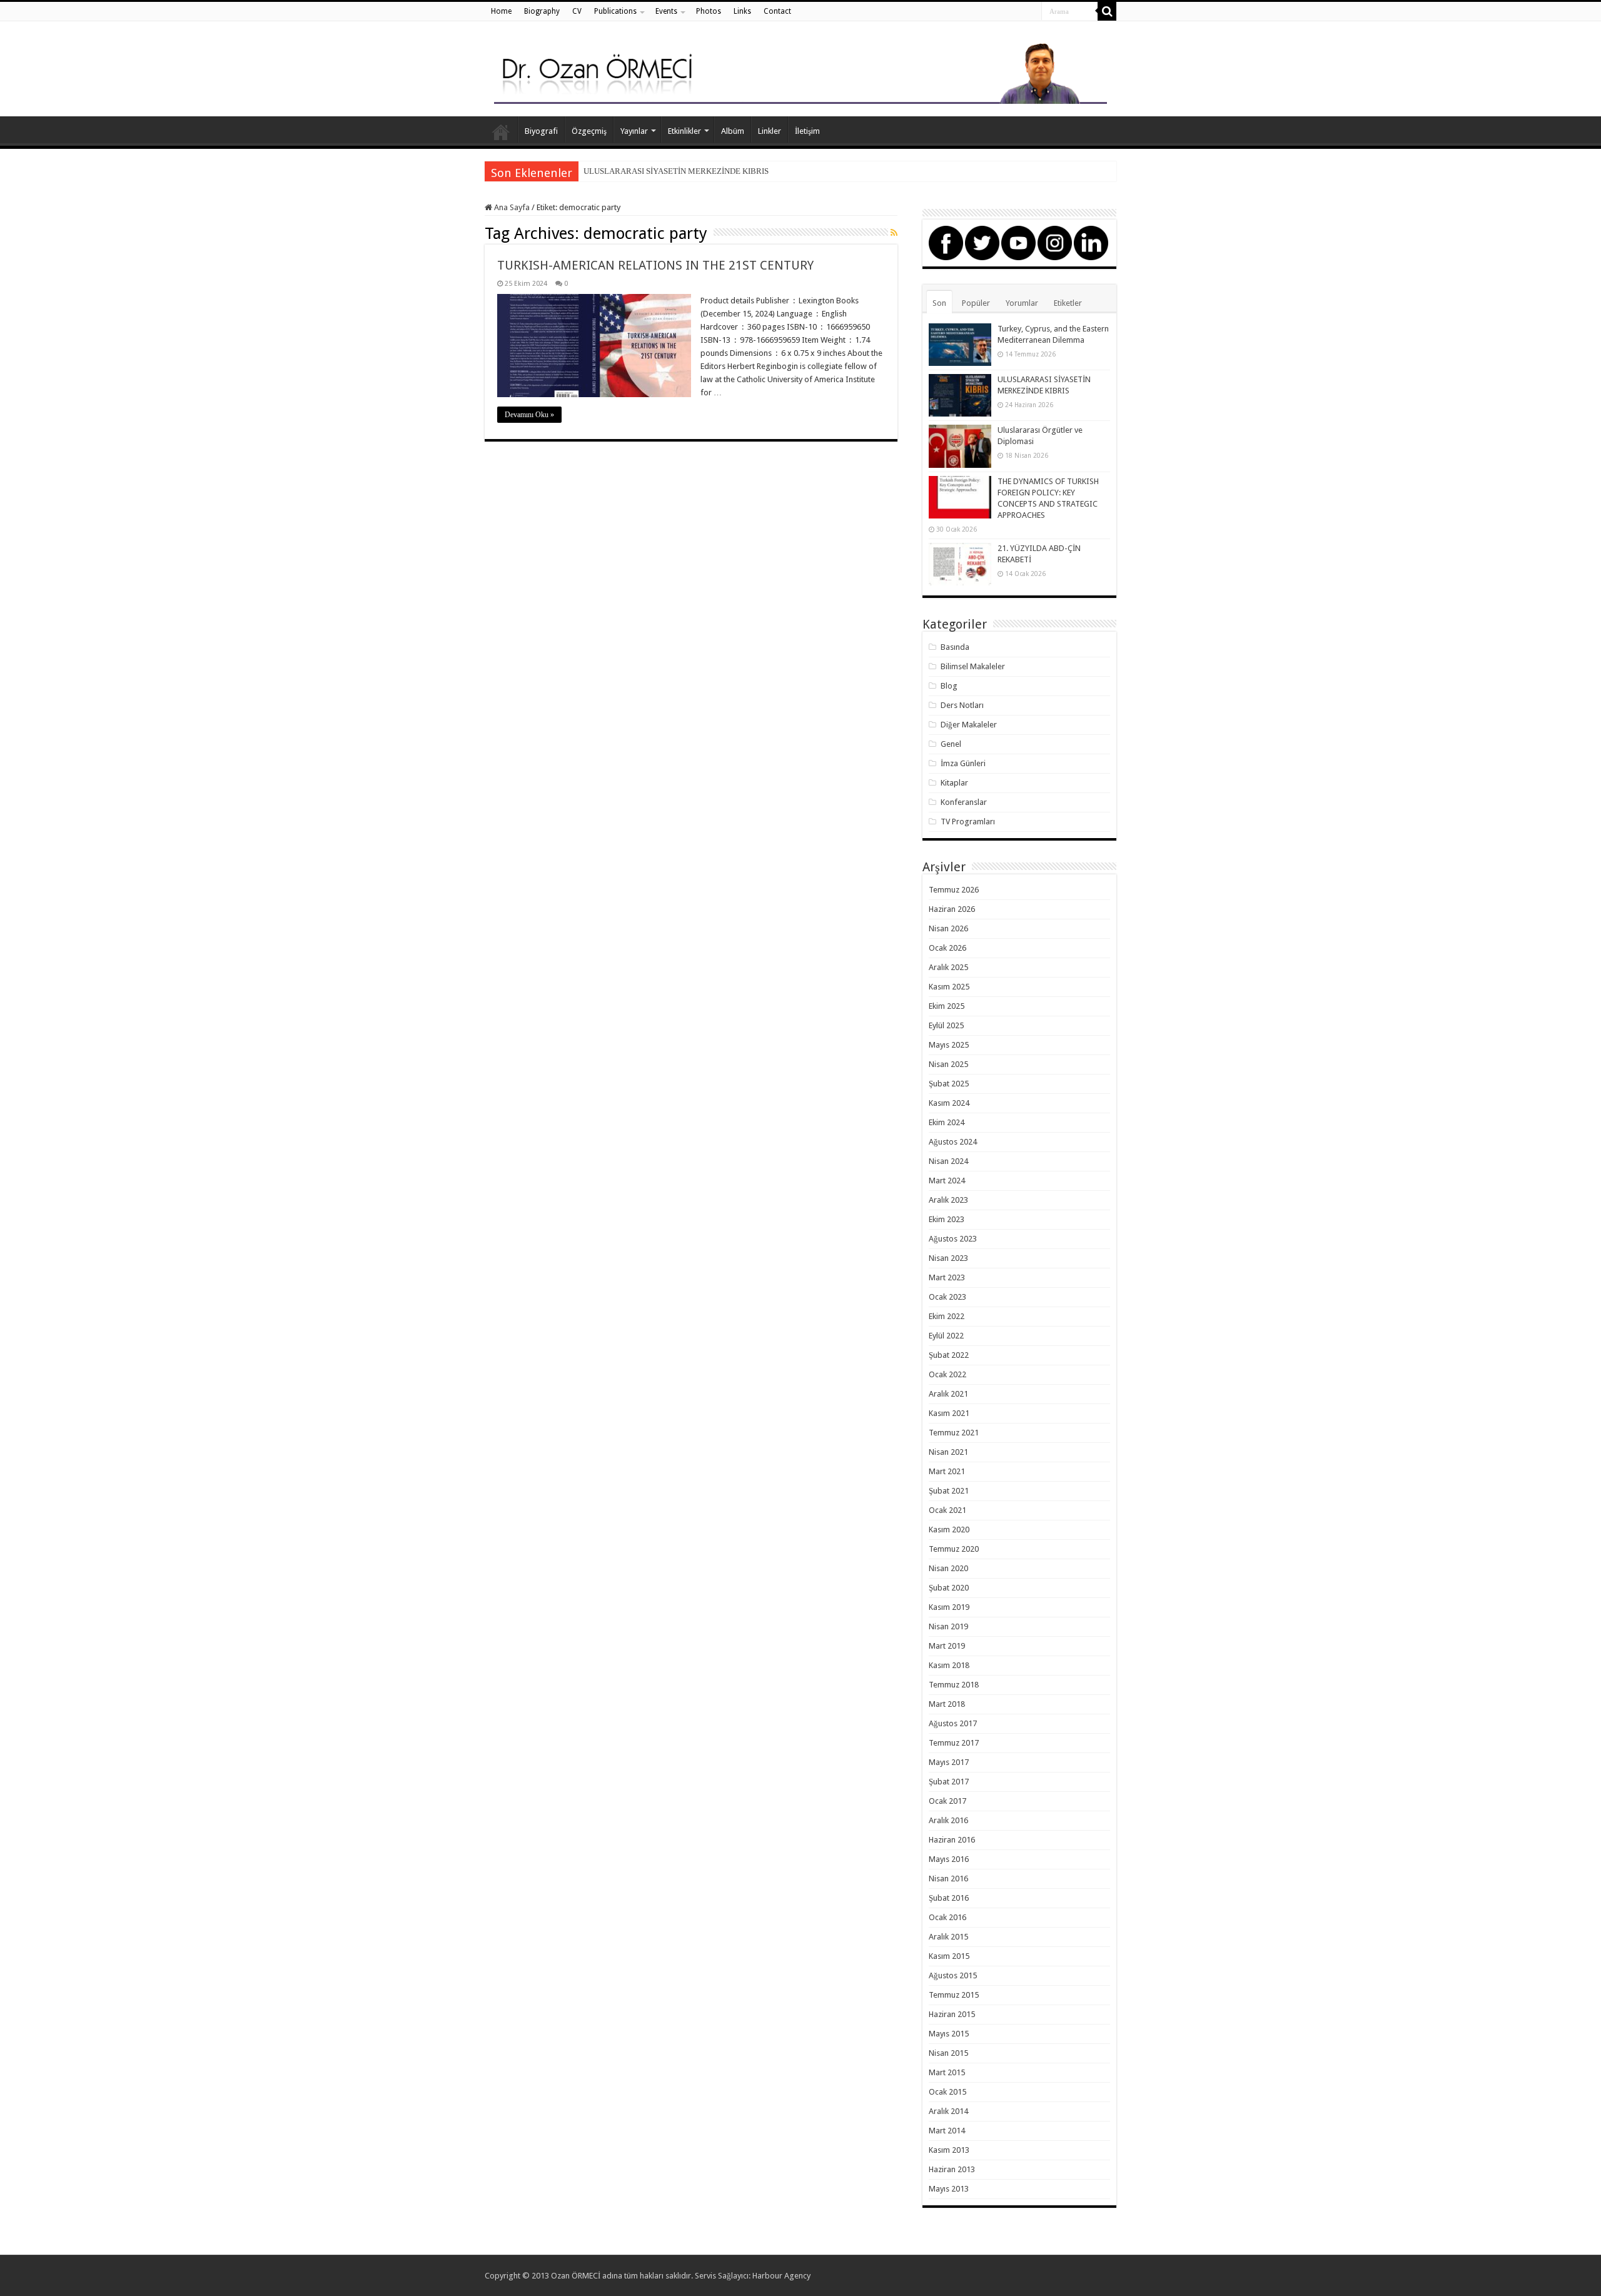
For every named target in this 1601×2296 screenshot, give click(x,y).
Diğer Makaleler (969, 725)
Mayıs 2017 (949, 1762)
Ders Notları (962, 705)
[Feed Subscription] (894, 233)
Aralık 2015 (948, 1937)
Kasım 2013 (949, 2150)
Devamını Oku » (529, 415)
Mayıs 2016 (949, 1859)
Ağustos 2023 (953, 1239)
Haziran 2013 (952, 2169)
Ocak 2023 (947, 1297)
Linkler (770, 131)
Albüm (733, 131)
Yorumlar (1022, 303)
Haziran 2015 (952, 2014)
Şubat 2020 (949, 1588)
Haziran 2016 (952, 1840)
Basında (955, 647)
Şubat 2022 (949, 1355)
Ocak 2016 (947, 1917)
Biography (542, 11)
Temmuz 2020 (954, 1549)
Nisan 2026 (948, 928)
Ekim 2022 (947, 1316)
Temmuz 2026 (954, 890)
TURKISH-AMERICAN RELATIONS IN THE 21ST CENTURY (655, 265)
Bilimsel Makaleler (973, 666)
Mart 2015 (947, 2072)
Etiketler (1068, 303)
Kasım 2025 (949, 987)
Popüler (976, 303)
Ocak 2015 (947, 2092)
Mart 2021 (947, 1471)
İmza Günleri (963, 763)
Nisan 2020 (948, 1568)
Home (501, 11)
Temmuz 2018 (954, 1685)
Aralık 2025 (948, 967)
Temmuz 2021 (954, 1433)
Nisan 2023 (948, 1258)
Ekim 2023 (947, 1219)
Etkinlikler (684, 131)
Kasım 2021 (949, 1413)
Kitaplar (954, 783)
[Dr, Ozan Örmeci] (800, 71)
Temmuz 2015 (954, 1995)
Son (939, 303)
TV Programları (968, 822)
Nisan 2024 (948, 1161)
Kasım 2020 (949, 1530)
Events (666, 11)
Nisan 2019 (948, 1626)
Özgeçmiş (589, 131)
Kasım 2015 (949, 1956)
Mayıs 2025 (949, 1045)
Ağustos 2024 (953, 1142)
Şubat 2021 (949, 1491)
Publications (615, 11)
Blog (949, 686)
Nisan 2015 (948, 2053)
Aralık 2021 (948, 1394)
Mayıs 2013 (949, 2189)
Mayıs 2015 (949, 2034)
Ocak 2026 (947, 948)
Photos (709, 11)
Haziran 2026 (952, 909)
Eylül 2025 (946, 1025)
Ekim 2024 (947, 1122)
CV (577, 11)
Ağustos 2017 (953, 1723)
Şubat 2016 (949, 1898)
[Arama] (1107, 11)
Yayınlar (634, 131)
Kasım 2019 (949, 1607)
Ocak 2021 (947, 1510)
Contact (777, 11)
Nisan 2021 (948, 1452)
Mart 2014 (947, 2131)
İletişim (807, 131)
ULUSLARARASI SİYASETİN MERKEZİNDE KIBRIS (676, 171)
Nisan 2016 (948, 1879)
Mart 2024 (947, 1181)
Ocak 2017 (947, 1801)
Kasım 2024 (949, 1103)
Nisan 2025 (948, 1064)
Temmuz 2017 (954, 1743)
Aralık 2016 (948, 1820)
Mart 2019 (947, 1646)
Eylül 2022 (946, 1336)
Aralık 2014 (948, 2111)
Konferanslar (964, 802)
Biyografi (541, 131)
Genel (951, 744)
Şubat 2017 (949, 1782)
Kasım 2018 (949, 1665)
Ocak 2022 (947, 1374)
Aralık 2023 (948, 1200)
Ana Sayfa (501, 129)
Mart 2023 (947, 1277)
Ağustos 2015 (953, 1975)
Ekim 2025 (947, 1006)
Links (742, 11)
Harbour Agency (781, 2276)
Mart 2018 (947, 1704)
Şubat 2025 (949, 1084)
